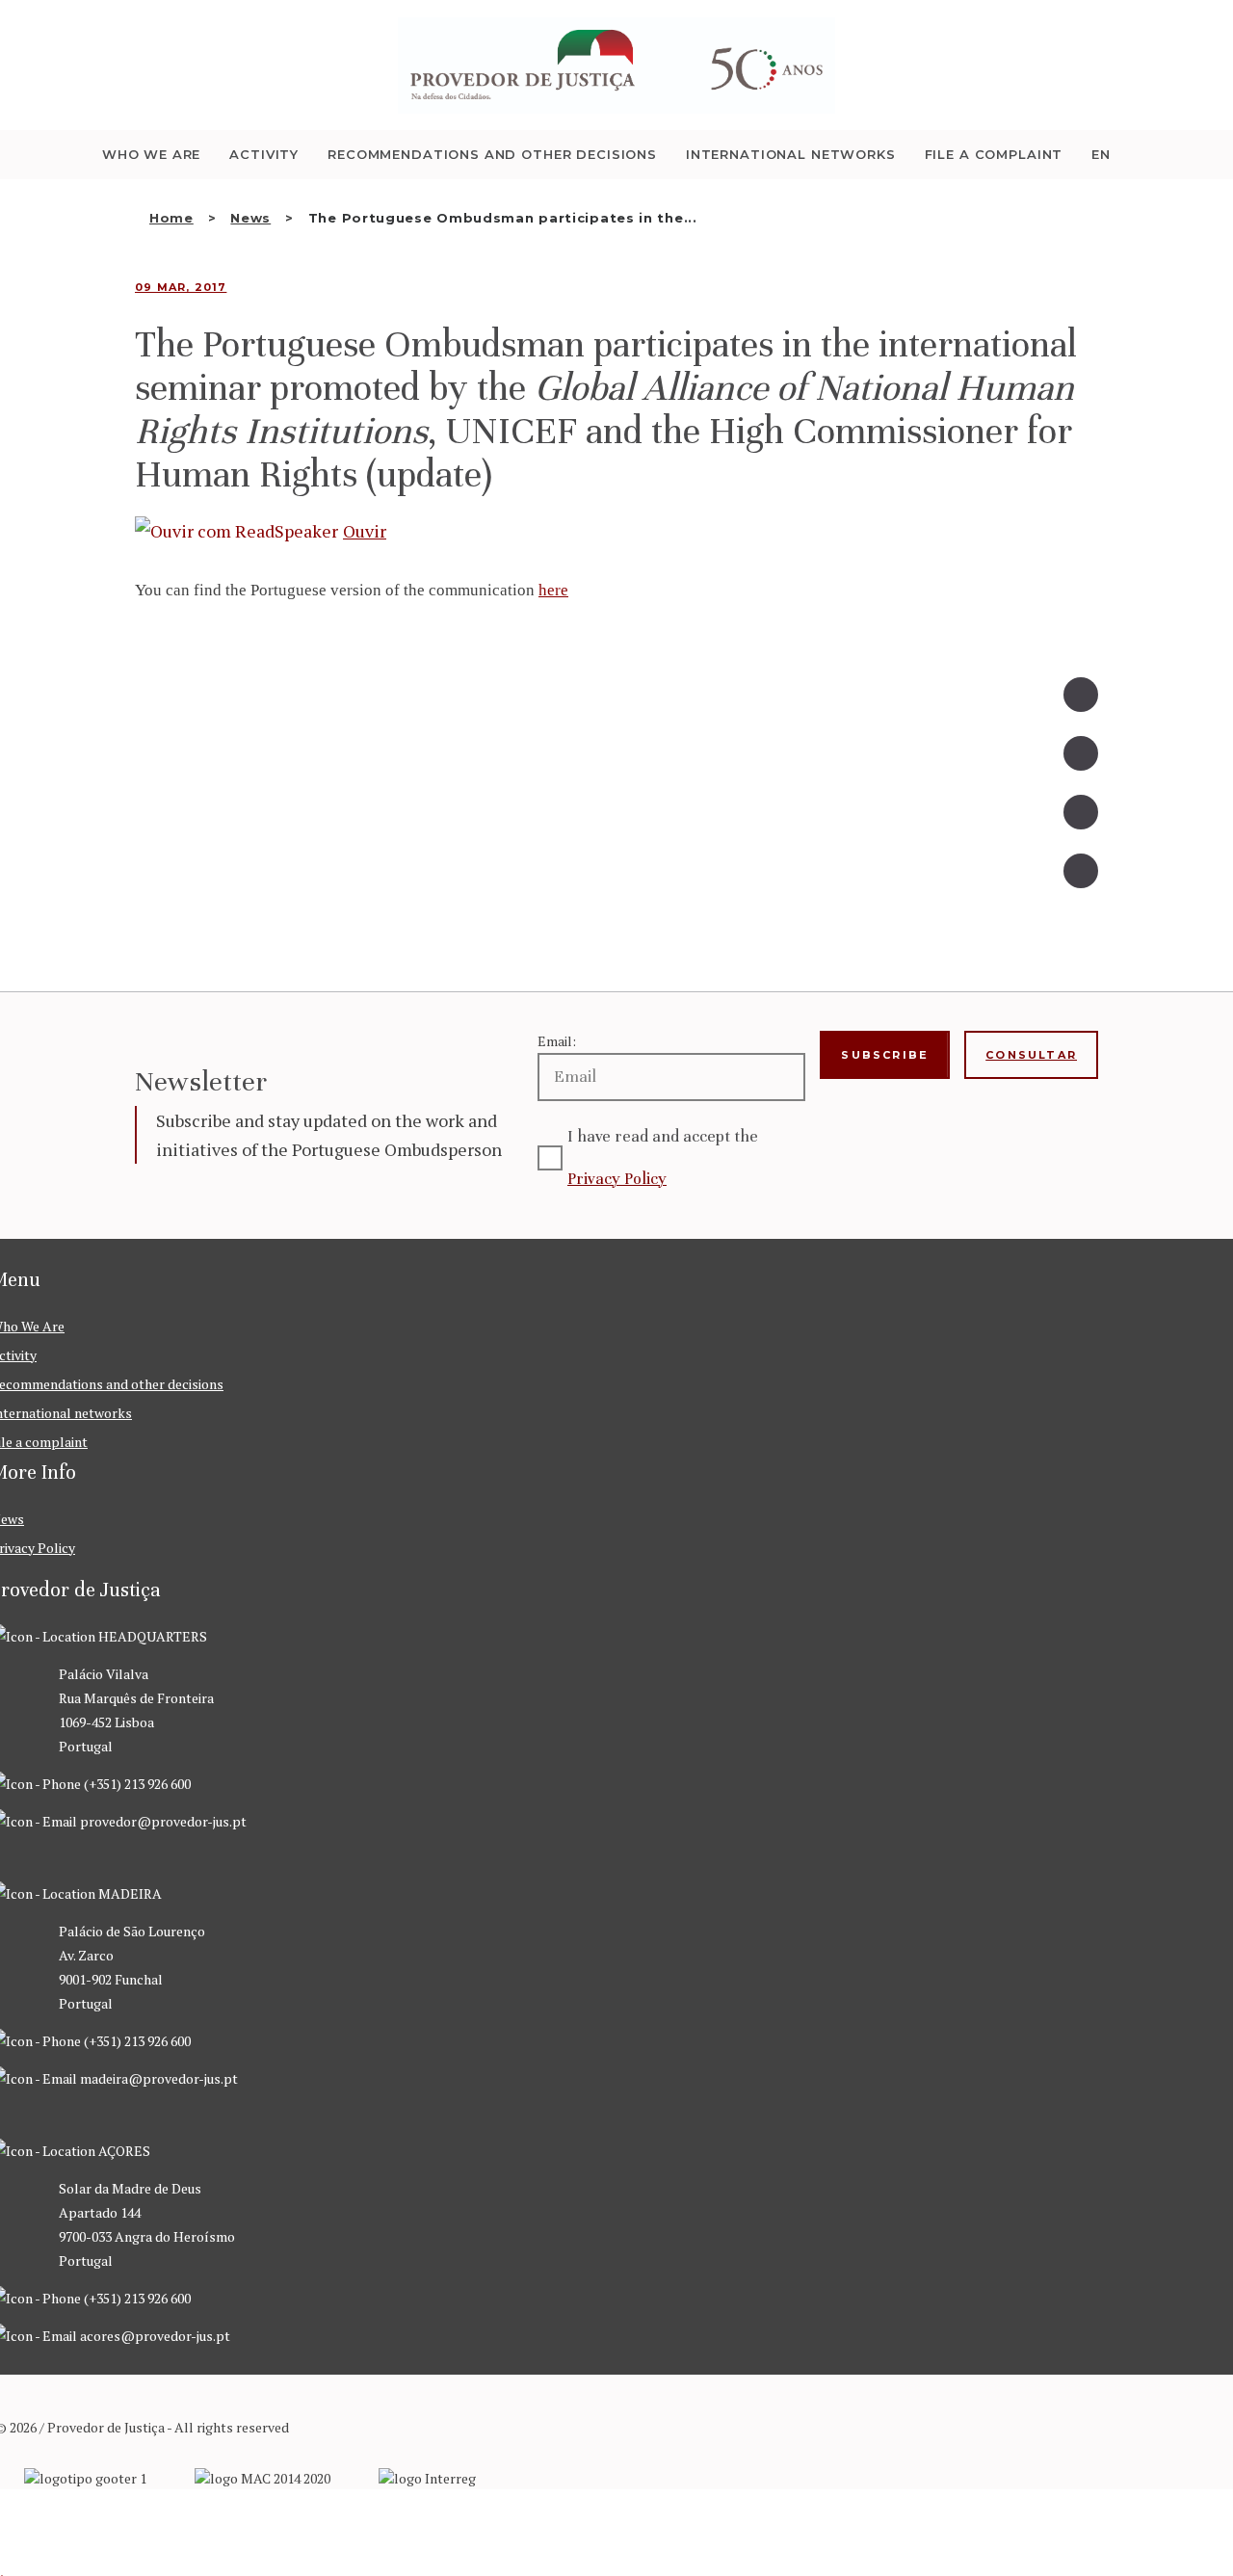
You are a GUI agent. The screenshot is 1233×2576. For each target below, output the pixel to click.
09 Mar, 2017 (181, 287)
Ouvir (365, 531)
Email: (557, 1041)
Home (171, 218)
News (250, 218)
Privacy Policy (617, 1179)
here (553, 590)
